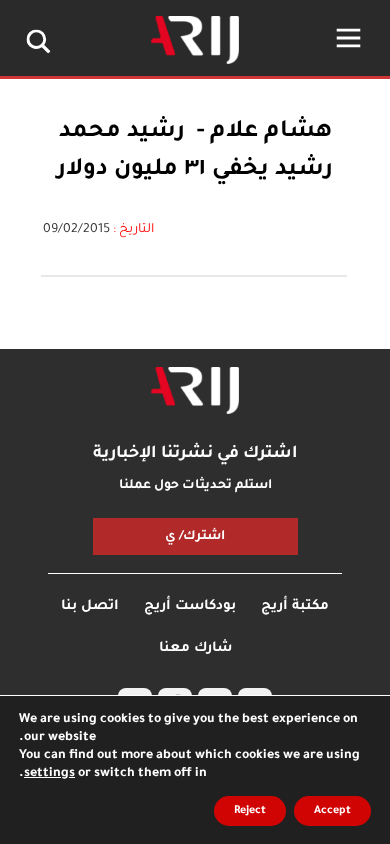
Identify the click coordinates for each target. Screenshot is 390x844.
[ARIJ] (195, 391)
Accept (332, 811)
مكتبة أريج (295, 606)
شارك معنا (195, 648)
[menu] (348, 38)
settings (49, 774)
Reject (250, 811)
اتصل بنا (90, 606)
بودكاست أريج (190, 606)
